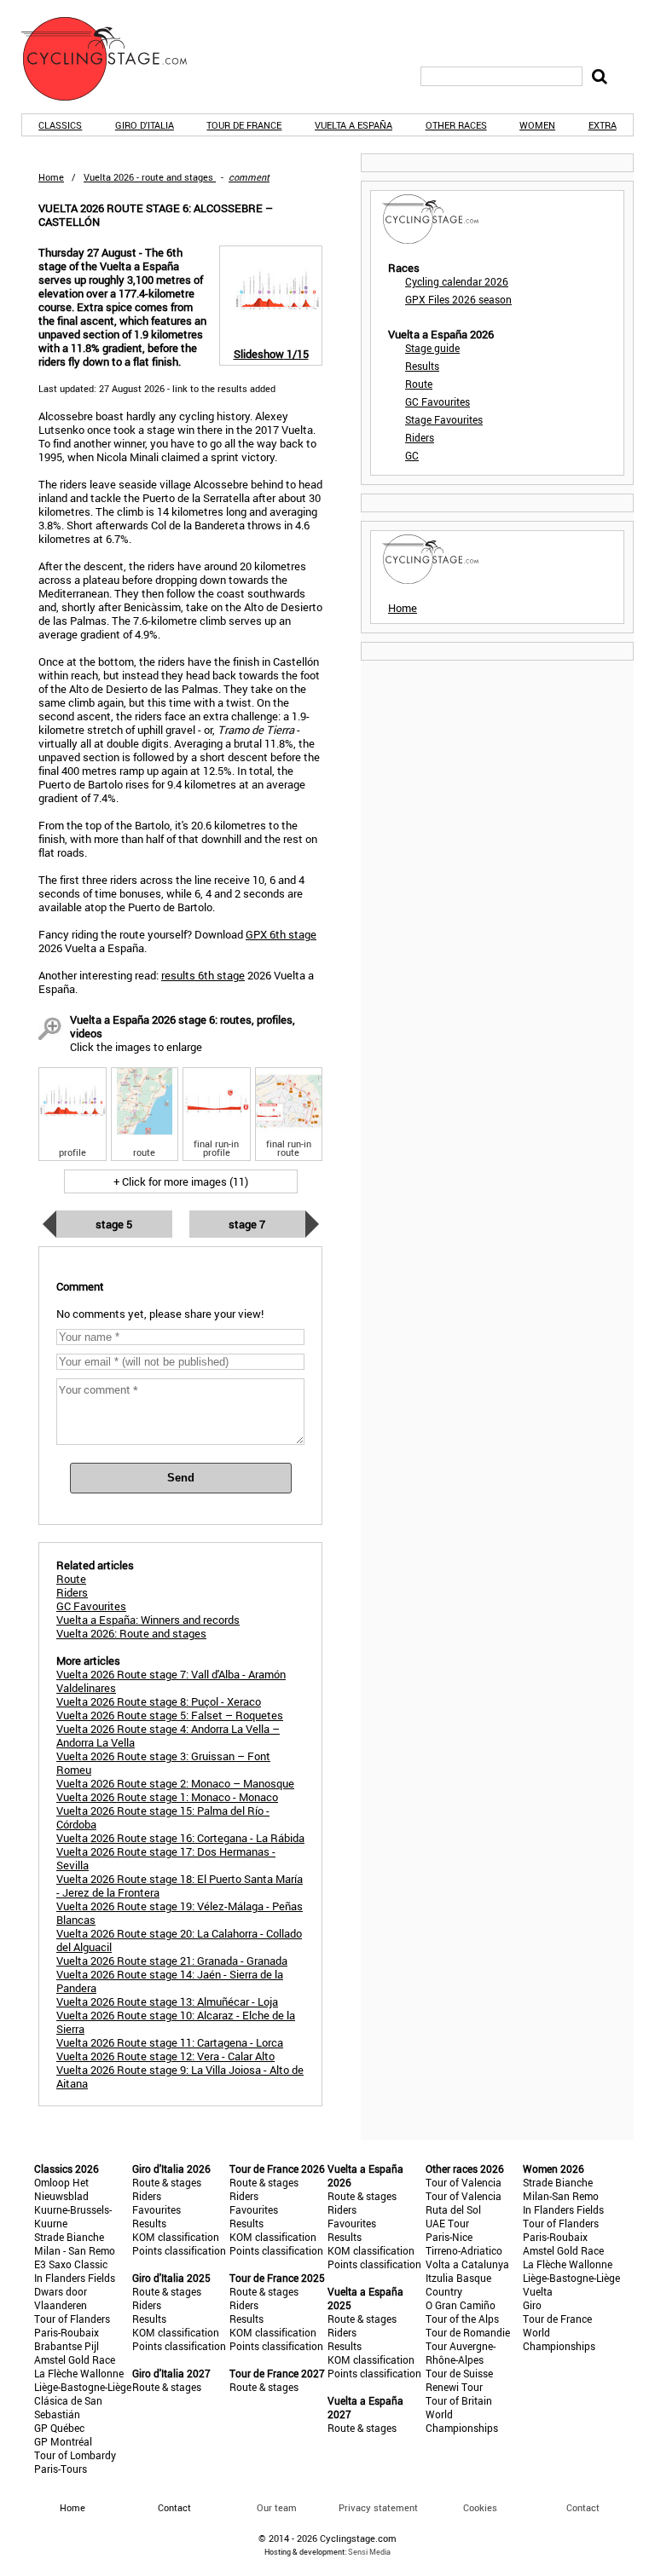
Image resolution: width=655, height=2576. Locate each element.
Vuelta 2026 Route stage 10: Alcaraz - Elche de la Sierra (176, 2022)
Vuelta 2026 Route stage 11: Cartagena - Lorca (170, 2042)
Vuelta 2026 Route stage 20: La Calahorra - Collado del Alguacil (179, 1940)
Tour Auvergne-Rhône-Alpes (461, 2353)
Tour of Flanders (72, 2319)
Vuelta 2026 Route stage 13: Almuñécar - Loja (167, 2001)
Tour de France (244, 125)
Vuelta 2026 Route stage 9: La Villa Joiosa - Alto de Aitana (180, 2076)
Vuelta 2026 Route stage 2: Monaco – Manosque (175, 1783)
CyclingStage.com (115, 59)
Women (537, 125)
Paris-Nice (449, 2237)
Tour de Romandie (468, 2332)
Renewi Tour (454, 2387)
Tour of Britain (459, 2400)
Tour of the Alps (462, 2319)
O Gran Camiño (461, 2305)
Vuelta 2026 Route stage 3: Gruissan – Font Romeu (163, 1763)
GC (412, 455)
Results (422, 366)
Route (419, 384)
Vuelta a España (354, 125)
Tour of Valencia (464, 2182)
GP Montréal (63, 2441)
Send (181, 1478)
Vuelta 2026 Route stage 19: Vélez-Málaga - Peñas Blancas (180, 1913)
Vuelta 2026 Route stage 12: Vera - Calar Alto (165, 2056)
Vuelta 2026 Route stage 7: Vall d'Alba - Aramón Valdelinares (171, 1681)
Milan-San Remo (561, 2196)
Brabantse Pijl (67, 2346)
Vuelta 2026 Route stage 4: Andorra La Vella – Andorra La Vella (168, 1736)
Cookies (480, 2507)
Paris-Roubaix (67, 2332)
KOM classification (176, 2237)
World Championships (462, 2421)
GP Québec (59, 2428)
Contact (583, 2507)
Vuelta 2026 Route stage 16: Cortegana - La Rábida (180, 1838)
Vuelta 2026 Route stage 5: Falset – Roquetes (170, 1715)
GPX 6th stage (281, 934)
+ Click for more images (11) (181, 1181)
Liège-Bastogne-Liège (83, 2387)
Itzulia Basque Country (458, 2284)
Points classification (179, 2250)
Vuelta (538, 2291)
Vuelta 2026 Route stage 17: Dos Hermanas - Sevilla (166, 1858)
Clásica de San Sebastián (68, 2407)
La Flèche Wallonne (79, 2373)
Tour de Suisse (459, 2373)
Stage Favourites (444, 419)
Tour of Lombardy (75, 2455)
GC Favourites (438, 401)
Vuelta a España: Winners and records (148, 1620)
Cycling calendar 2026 (457, 281)
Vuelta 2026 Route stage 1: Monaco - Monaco (167, 1797)
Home (51, 177)
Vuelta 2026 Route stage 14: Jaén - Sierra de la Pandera (170, 1981)
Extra (603, 125)
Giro (532, 2305)
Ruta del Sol (453, 2209)
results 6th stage (203, 975)
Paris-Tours (61, 2469)
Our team (277, 2507)
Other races (456, 125)
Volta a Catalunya (467, 2264)
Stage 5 (114, 1224)
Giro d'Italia (145, 125)
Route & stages (167, 2182)
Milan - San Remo (75, 2250)
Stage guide (432, 348)
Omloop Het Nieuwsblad (61, 2189)
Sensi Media (369, 2552)
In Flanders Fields (75, 2278)
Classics (60, 125)
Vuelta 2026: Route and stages (131, 1633)
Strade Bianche (69, 2237)
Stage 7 (247, 1224)
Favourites (157, 2209)
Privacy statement (378, 2507)
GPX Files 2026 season (458, 299)
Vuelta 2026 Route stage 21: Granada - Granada (172, 1961)
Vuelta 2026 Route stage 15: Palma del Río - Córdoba (163, 1817)
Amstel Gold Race (75, 2359)
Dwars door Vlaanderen (61, 2298)
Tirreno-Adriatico (464, 2250)
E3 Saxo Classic (71, 2264)
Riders (420, 437)
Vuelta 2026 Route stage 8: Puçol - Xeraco (159, 1701)
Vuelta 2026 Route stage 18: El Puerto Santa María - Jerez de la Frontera (180, 1886)
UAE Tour (447, 2223)
